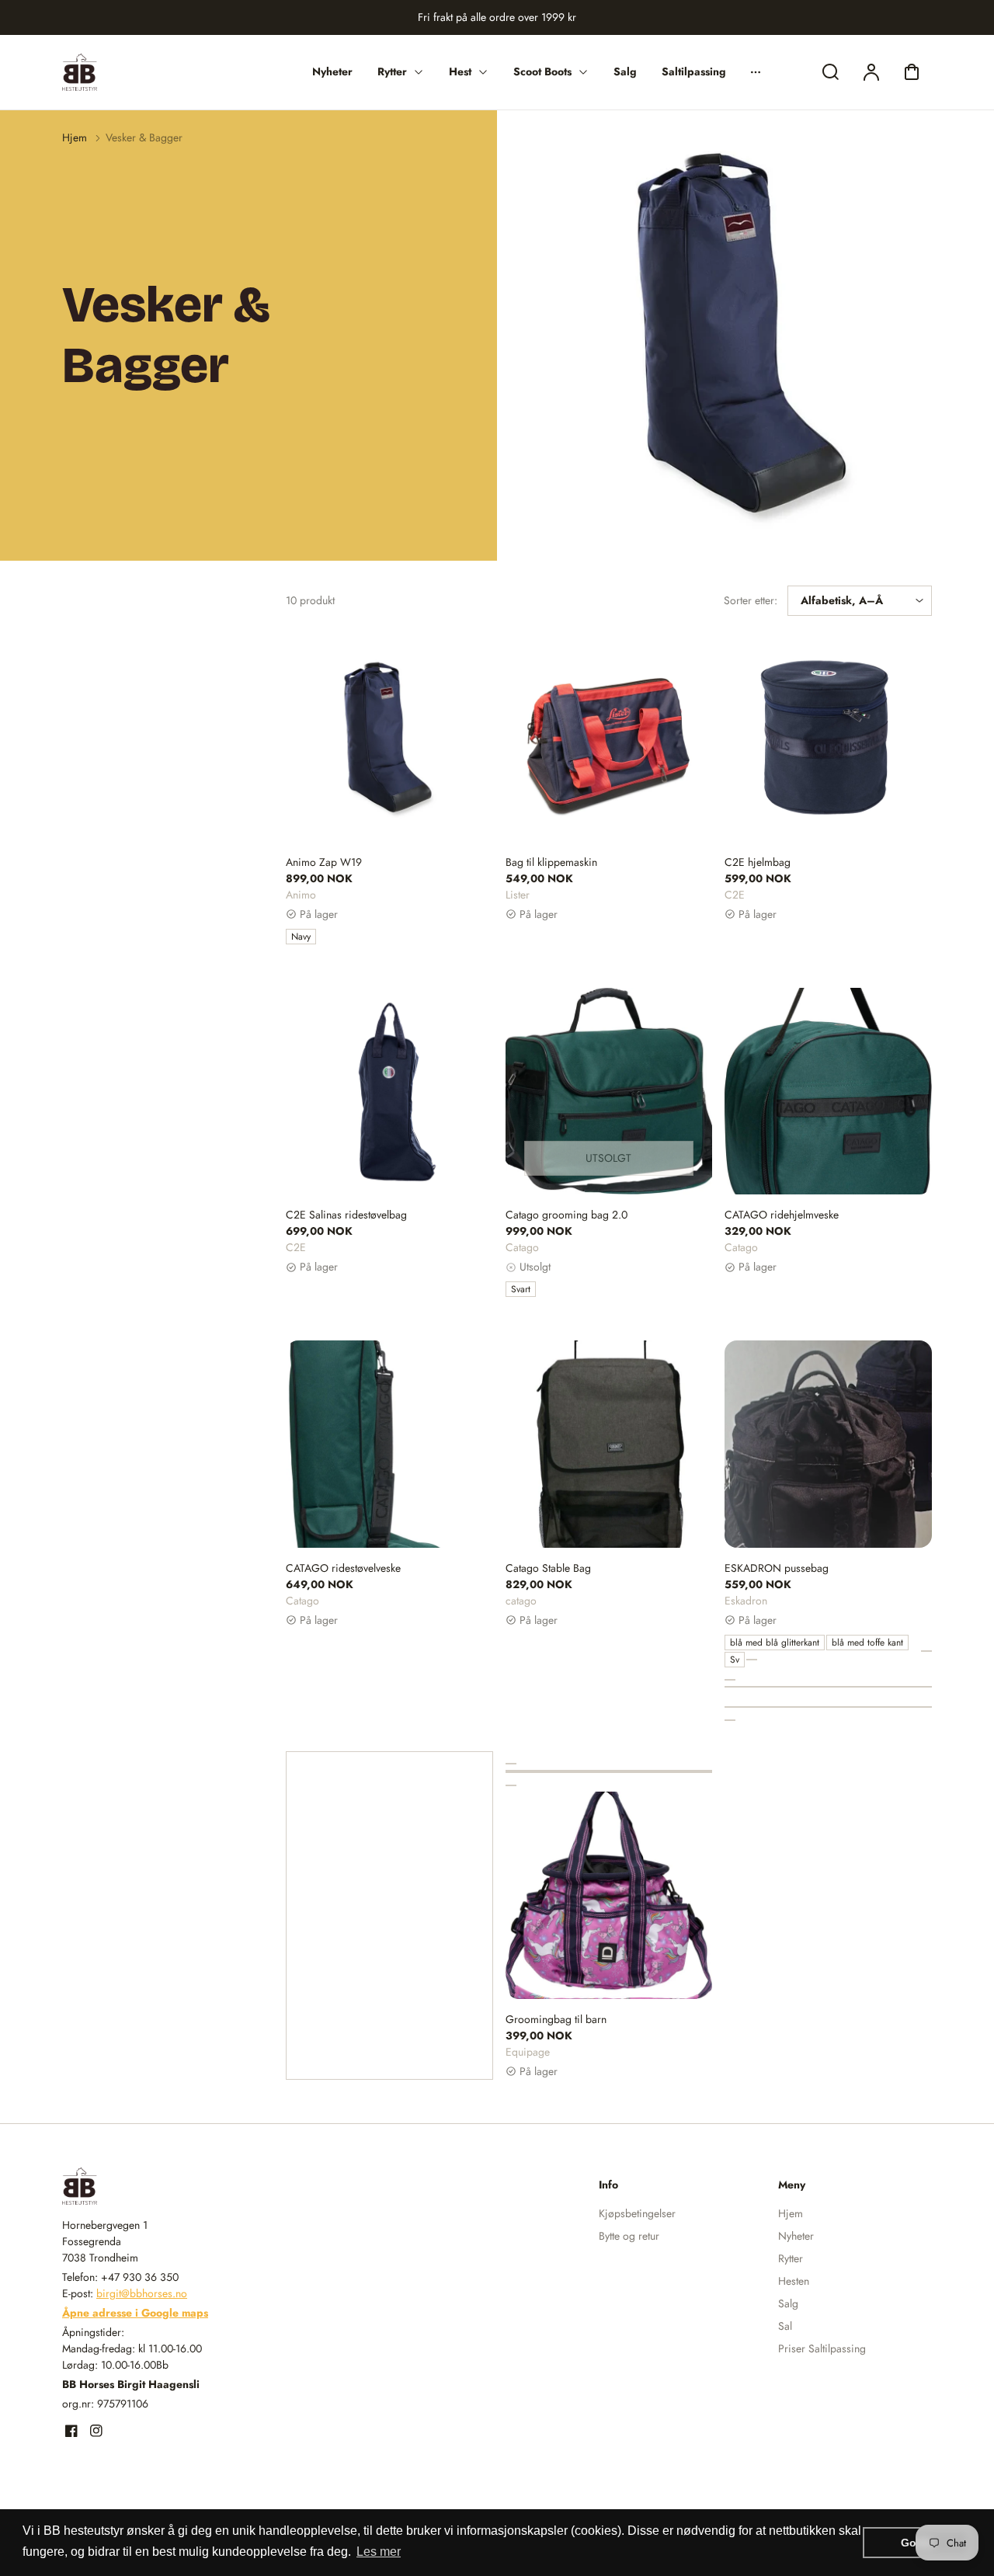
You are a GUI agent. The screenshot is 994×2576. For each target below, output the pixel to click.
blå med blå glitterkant (775, 1643)
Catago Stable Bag (548, 1568)
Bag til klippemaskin (551, 862)
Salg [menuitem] (625, 71)
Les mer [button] (379, 2552)
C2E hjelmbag (758, 862)
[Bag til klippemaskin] (609, 738)
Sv (735, 1660)
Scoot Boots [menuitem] (542, 71)
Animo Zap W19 (324, 862)
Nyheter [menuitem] (332, 71)
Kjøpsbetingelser (637, 2213)
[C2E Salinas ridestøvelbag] (389, 1092)
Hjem (75, 137)
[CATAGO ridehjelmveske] (828, 1092)
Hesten (794, 2281)
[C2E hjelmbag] (828, 738)
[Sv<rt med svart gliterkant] (752, 1660)
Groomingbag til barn (556, 2019)
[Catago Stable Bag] (609, 1444)
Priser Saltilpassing (822, 2348)
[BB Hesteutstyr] (159, 2186)
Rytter (791, 2258)
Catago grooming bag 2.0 (567, 1215)
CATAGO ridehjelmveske (782, 1215)
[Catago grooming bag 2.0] (609, 1092)
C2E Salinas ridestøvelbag (346, 1215)
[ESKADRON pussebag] (828, 1444)
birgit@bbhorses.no (142, 2293)
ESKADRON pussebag (777, 1568)
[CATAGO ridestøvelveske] (389, 1444)
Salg (788, 2303)
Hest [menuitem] (460, 71)
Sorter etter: (751, 600)
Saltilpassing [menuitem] (694, 71)
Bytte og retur (629, 2236)
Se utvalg (829, 1511)
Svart (521, 1289)
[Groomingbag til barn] (609, 1895)
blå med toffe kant (867, 1643)
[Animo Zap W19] (389, 738)
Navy (301, 937)
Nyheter (796, 2236)
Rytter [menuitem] (392, 71)
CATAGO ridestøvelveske (343, 1568)
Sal (785, 2326)
